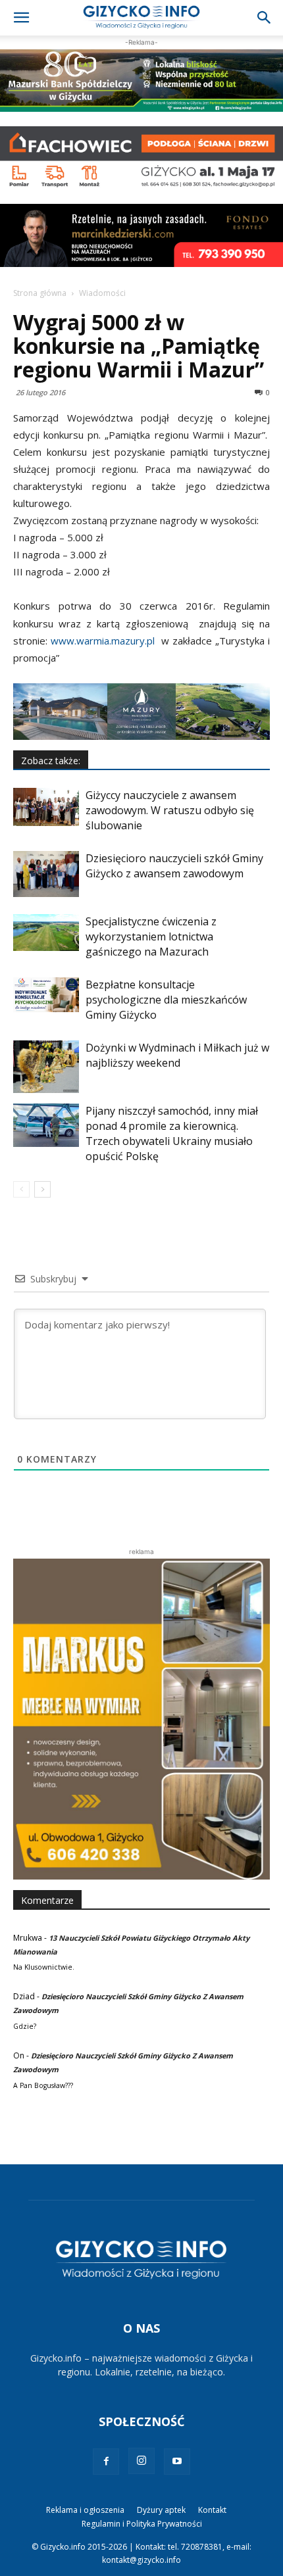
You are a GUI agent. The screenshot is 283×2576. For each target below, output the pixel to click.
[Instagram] (141, 2461)
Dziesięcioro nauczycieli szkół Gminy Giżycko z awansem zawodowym (174, 866)
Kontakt (212, 2510)
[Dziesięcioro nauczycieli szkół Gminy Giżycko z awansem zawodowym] (46, 874)
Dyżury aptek (161, 2510)
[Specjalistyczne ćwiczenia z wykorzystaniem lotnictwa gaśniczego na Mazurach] (46, 933)
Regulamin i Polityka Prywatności (142, 2524)
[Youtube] (177, 2462)
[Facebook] (106, 2462)
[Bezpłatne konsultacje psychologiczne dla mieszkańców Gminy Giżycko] (46, 995)
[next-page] (42, 1189)
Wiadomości (102, 293)
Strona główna (40, 293)
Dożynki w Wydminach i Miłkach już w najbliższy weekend (177, 1055)
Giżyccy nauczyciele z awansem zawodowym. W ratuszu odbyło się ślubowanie (170, 810)
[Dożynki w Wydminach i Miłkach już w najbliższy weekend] (46, 1067)
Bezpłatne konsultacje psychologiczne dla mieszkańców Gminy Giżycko (166, 1000)
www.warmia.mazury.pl (103, 641)
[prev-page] (21, 1189)
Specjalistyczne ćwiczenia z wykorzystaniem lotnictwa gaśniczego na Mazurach (151, 936)
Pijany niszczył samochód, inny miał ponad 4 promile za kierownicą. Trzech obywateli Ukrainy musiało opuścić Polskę (172, 1133)
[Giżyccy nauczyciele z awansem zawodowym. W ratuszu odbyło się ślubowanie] (46, 807)
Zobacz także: (51, 761)
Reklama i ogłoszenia (85, 2510)
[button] (21, 18)
